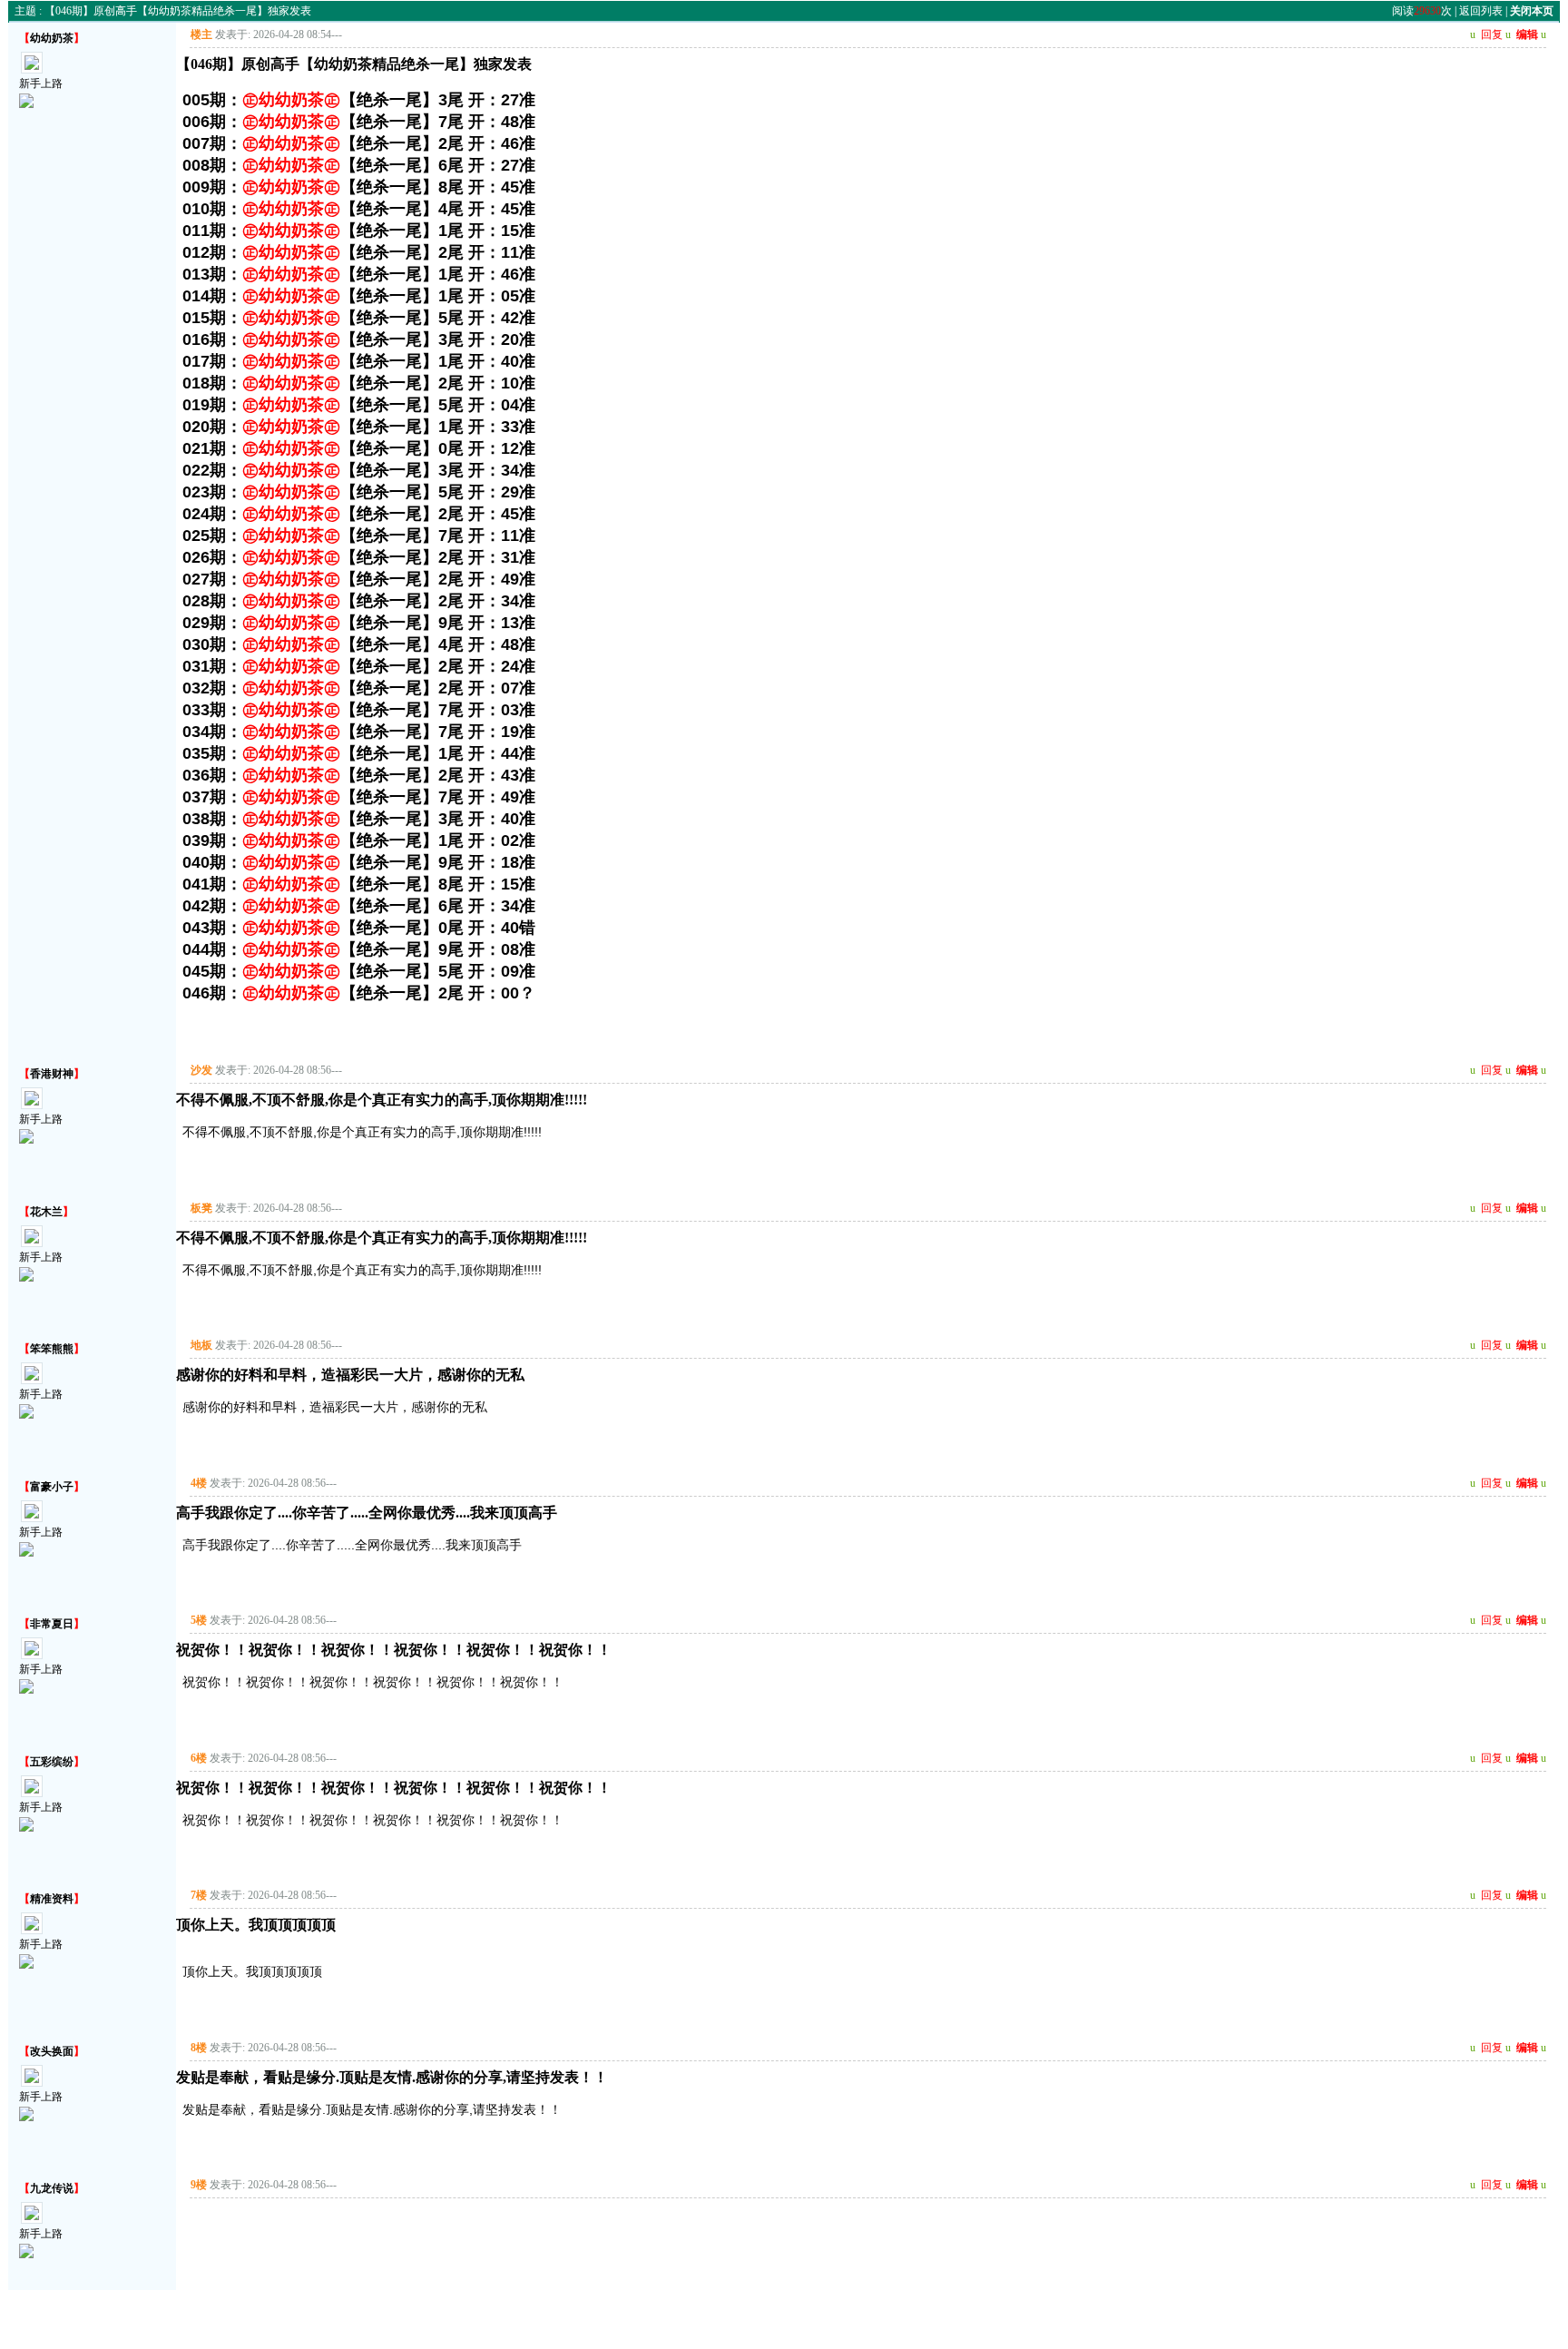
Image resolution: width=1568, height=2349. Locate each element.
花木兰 (46, 1212)
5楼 (199, 1620)
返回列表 (1481, 11)
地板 (201, 1345)
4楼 (199, 1483)
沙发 (201, 1070)
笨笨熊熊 (52, 1349)
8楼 (199, 2048)
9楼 (199, 2185)
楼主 (201, 34)
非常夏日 (52, 1624)
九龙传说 (52, 2188)
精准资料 (52, 1899)
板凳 (201, 1208)
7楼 (199, 1895)
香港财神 (52, 1074)
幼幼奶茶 (52, 38)
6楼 (199, 1758)
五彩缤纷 (52, 1762)
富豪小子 (52, 1487)
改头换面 (52, 2051)
